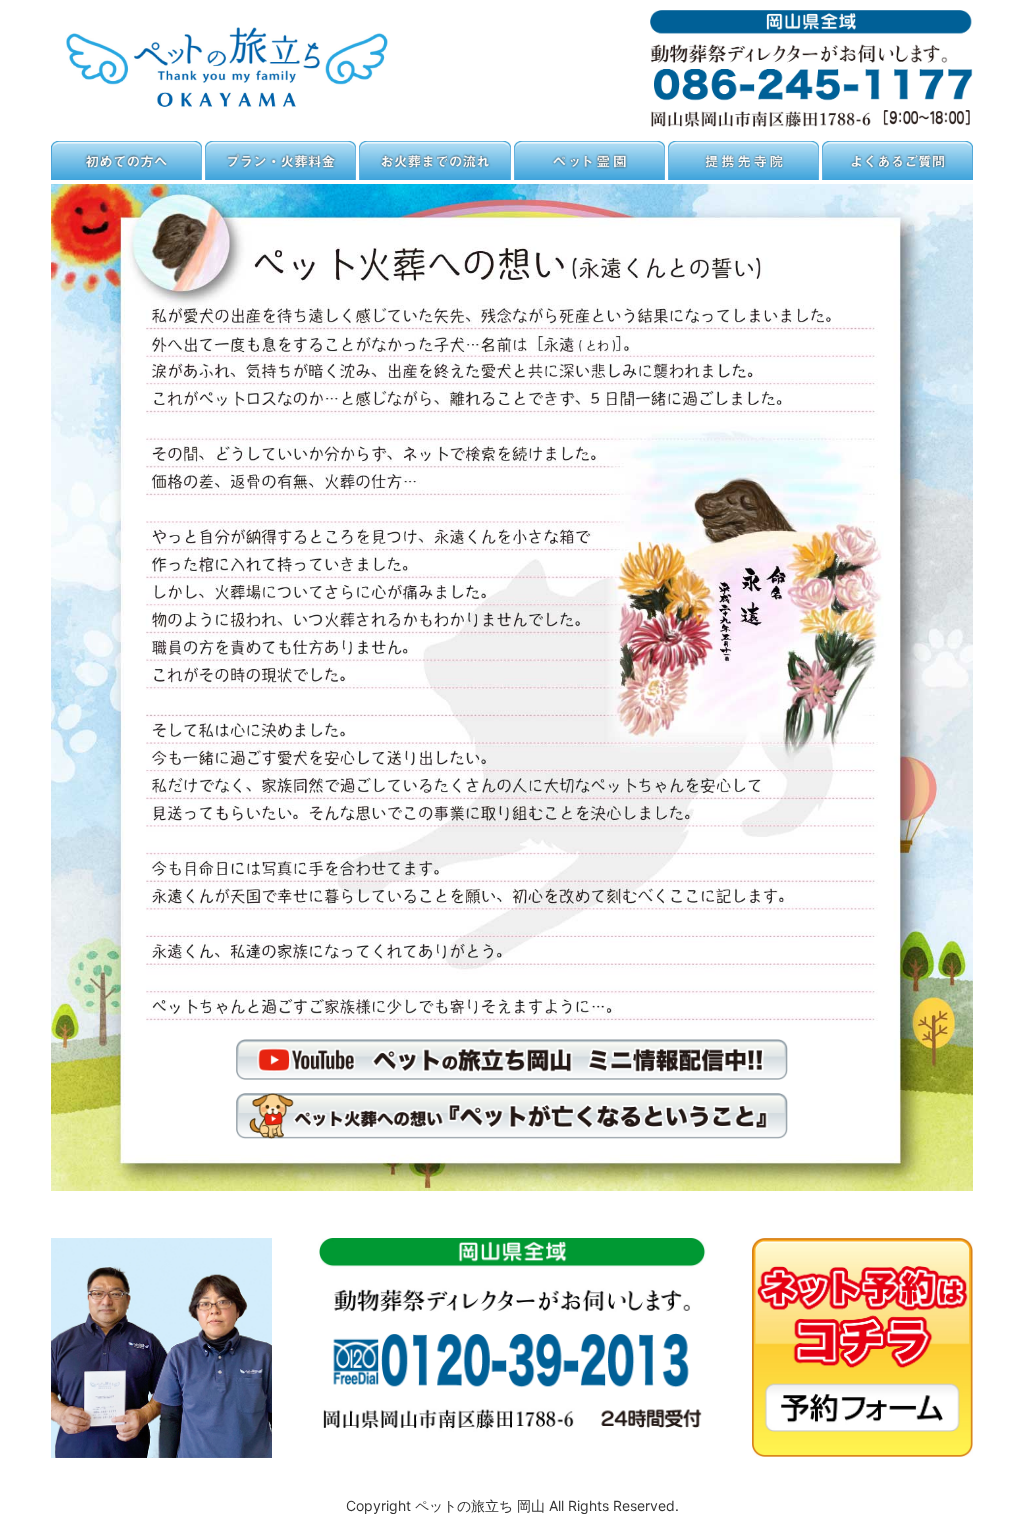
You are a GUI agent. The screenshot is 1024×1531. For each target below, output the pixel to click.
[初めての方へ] (126, 174)
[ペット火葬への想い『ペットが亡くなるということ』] (512, 1133)
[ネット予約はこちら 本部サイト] (862, 1451)
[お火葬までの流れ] (434, 174)
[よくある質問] (897, 174)
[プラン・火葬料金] (280, 174)
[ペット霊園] (589, 174)
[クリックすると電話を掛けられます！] (811, 121)
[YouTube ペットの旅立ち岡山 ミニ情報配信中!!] (512, 1074)
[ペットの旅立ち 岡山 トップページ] (235, 112)
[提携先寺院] (743, 174)
